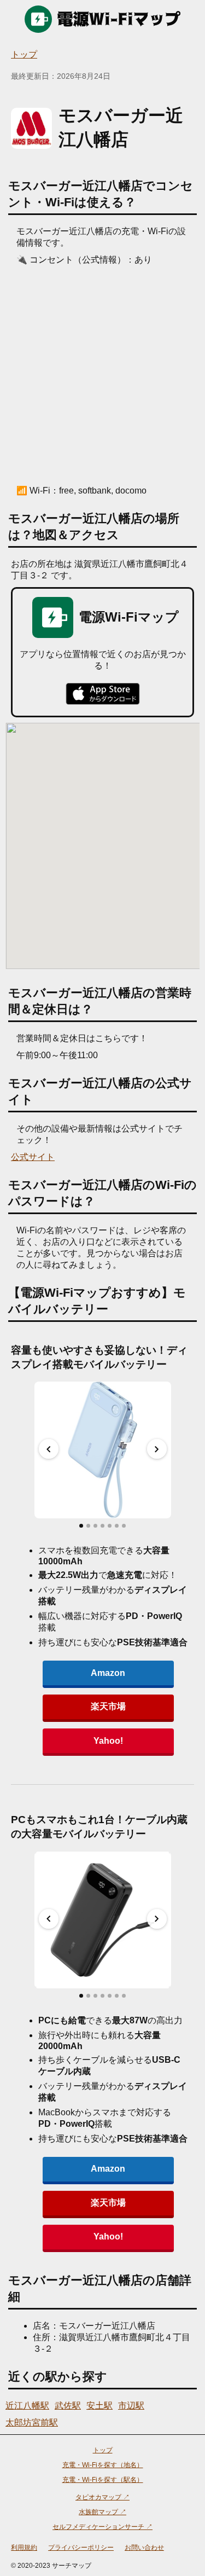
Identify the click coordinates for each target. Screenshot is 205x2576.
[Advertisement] (102, 374)
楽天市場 (108, 1706)
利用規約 (24, 2548)
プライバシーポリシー (81, 2548)
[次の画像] (157, 1449)
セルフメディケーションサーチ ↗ (102, 2527)
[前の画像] (49, 1449)
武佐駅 (68, 2406)
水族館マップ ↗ (102, 2512)
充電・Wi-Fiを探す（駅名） (103, 2480)
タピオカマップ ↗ (102, 2497)
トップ (24, 54)
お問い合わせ (144, 2548)
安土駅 (99, 2406)
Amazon (108, 1673)
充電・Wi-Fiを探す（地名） (103, 2465)
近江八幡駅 (27, 2406)
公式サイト (33, 1157)
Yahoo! (108, 1741)
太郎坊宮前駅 (32, 2423)
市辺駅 (131, 2406)
